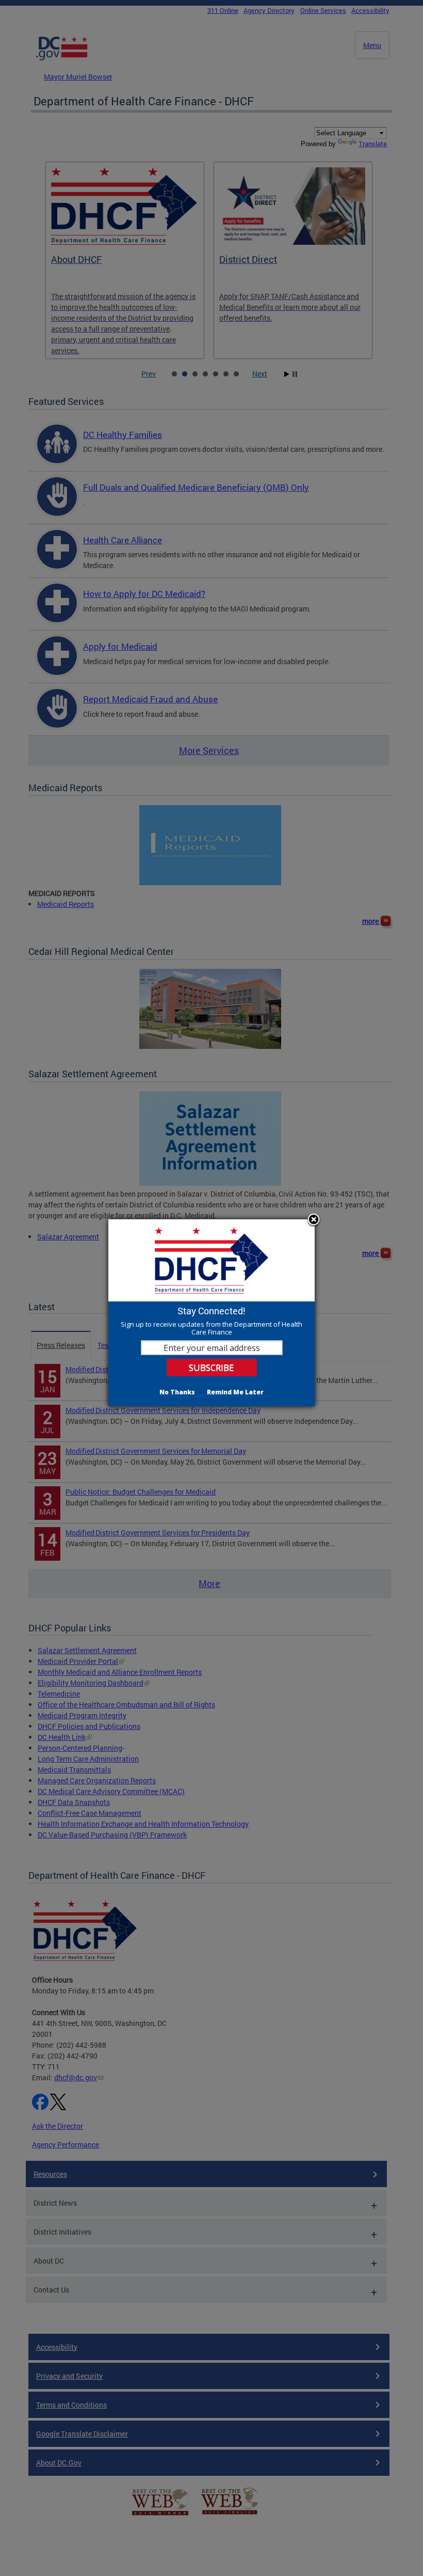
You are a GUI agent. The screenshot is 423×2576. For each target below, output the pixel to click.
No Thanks (177, 1392)
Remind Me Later (235, 1392)
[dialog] (211, 1313)
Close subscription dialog (314, 1220)
